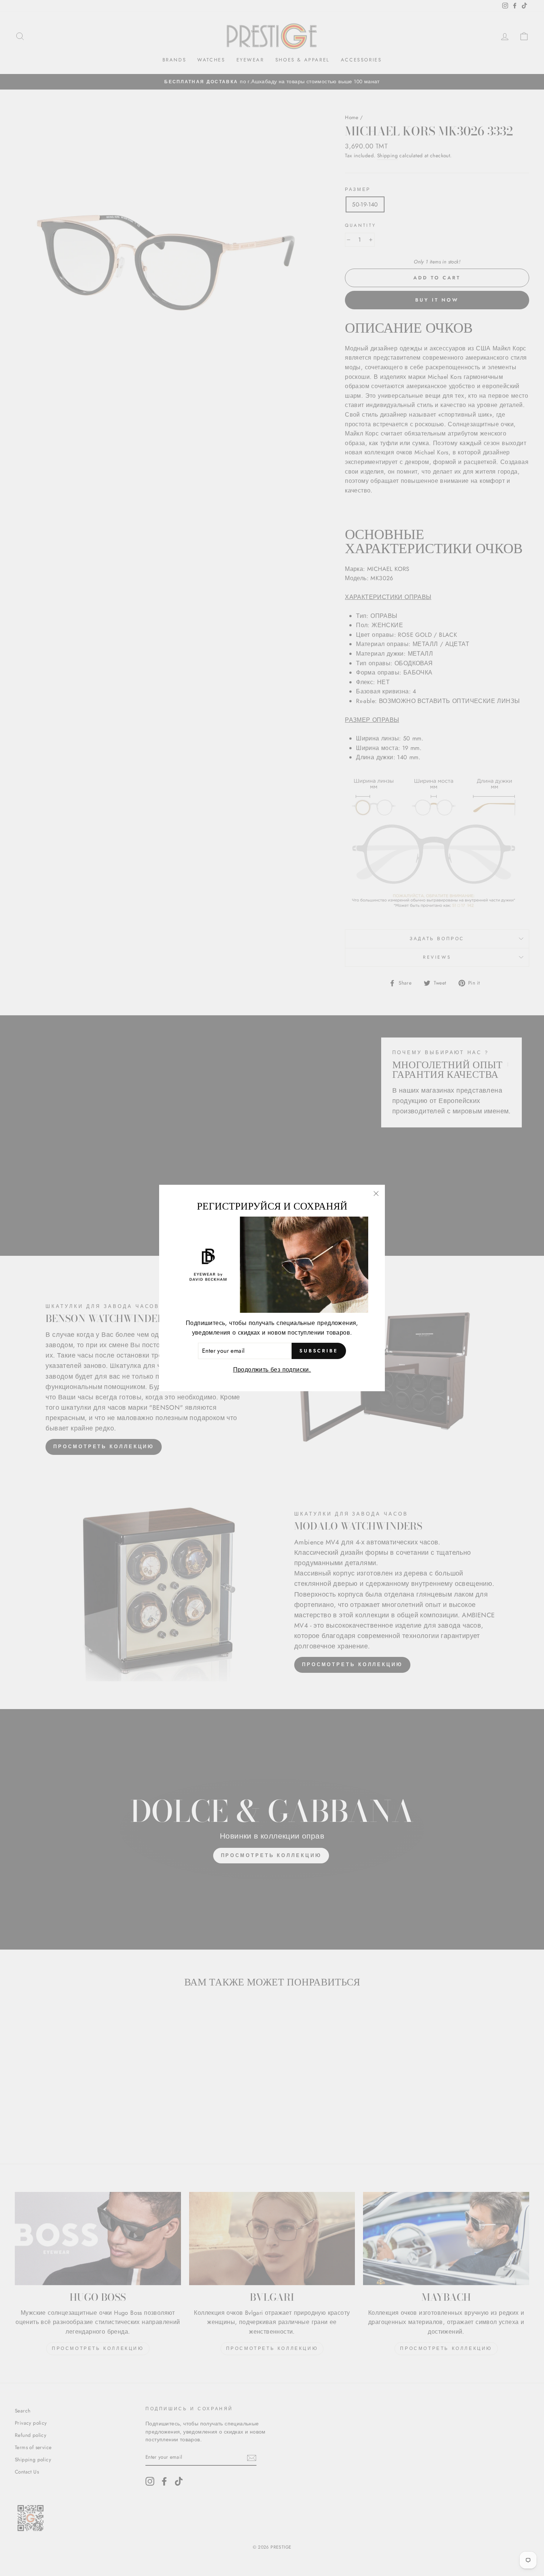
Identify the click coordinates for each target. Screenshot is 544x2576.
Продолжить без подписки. (272, 1370)
